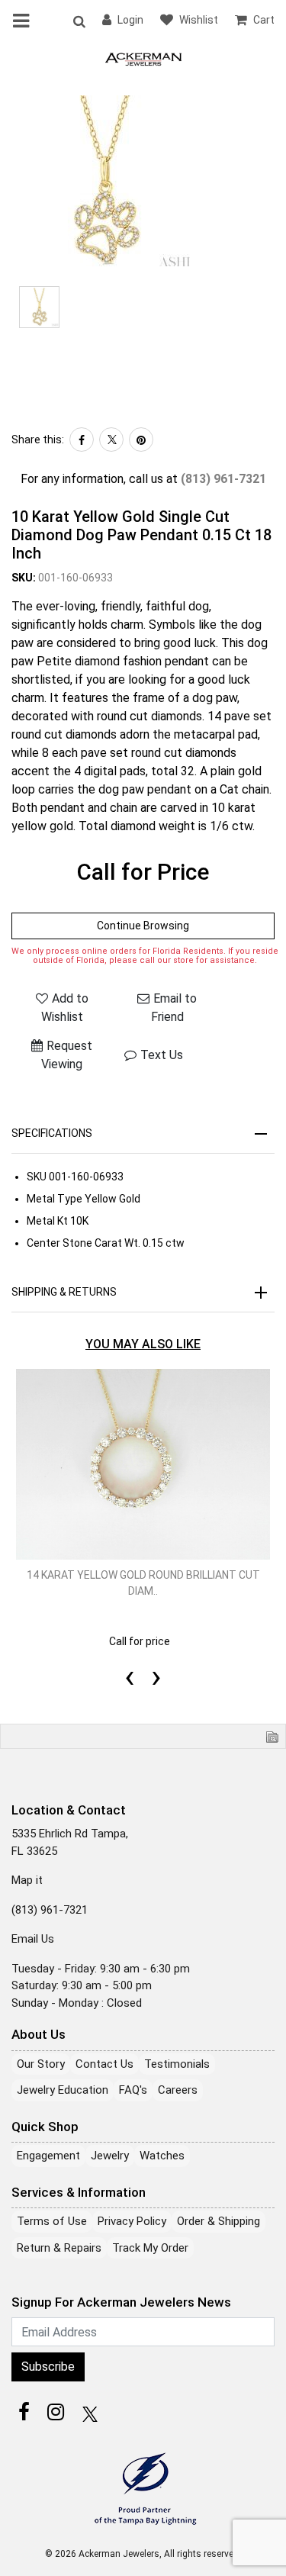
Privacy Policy (132, 2221)
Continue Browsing (143, 926)
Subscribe (48, 2367)
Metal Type (55, 1199)
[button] (79, 21)
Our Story (41, 2064)
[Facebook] (82, 440)
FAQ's (133, 2090)
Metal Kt (47, 1221)
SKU (37, 1177)
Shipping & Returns (64, 1292)
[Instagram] (56, 2412)
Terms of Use (52, 2221)
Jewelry (110, 2156)
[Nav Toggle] (24, 21)
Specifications (52, 1133)
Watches (162, 2156)
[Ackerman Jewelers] (143, 58)
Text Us (162, 1055)
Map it (27, 1880)
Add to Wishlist (65, 1008)
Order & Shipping (219, 2221)
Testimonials (177, 2064)
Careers (178, 2090)
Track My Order (150, 2248)
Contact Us (104, 2064)
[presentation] (130, 1659)
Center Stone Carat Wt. (84, 1243)
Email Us (33, 1939)
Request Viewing (67, 1055)
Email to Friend (174, 1008)
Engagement (48, 2156)
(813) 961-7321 (223, 479)
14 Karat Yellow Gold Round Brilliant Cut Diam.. (143, 1583)
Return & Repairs (59, 2248)
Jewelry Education (63, 2090)
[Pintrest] (141, 440)
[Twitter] (111, 440)
